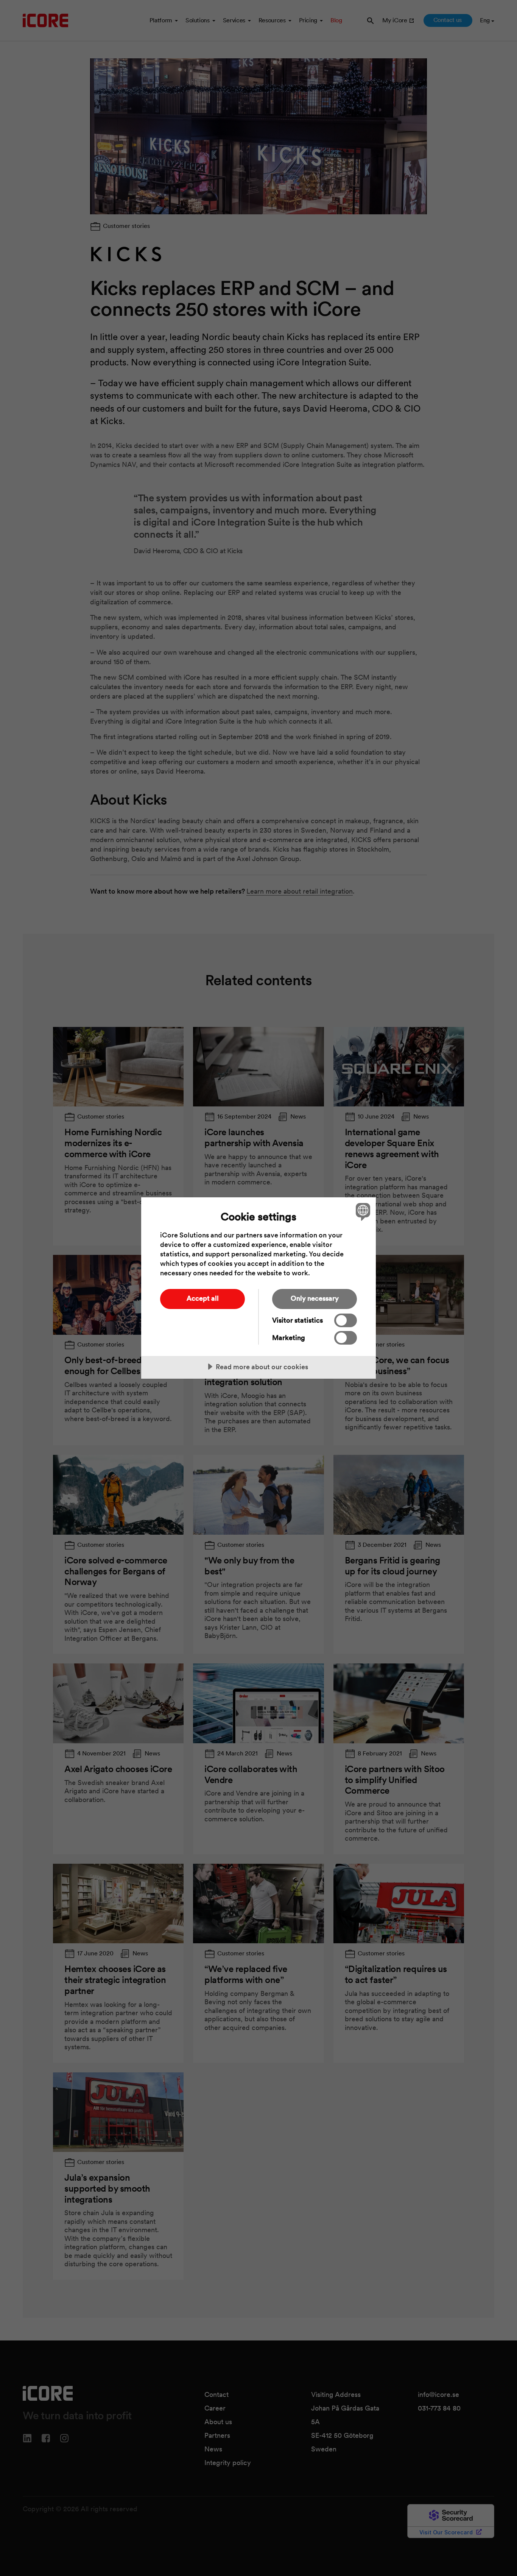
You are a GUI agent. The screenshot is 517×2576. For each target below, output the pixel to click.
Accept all (203, 1298)
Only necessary (315, 1298)
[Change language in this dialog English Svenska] (362, 1212)
